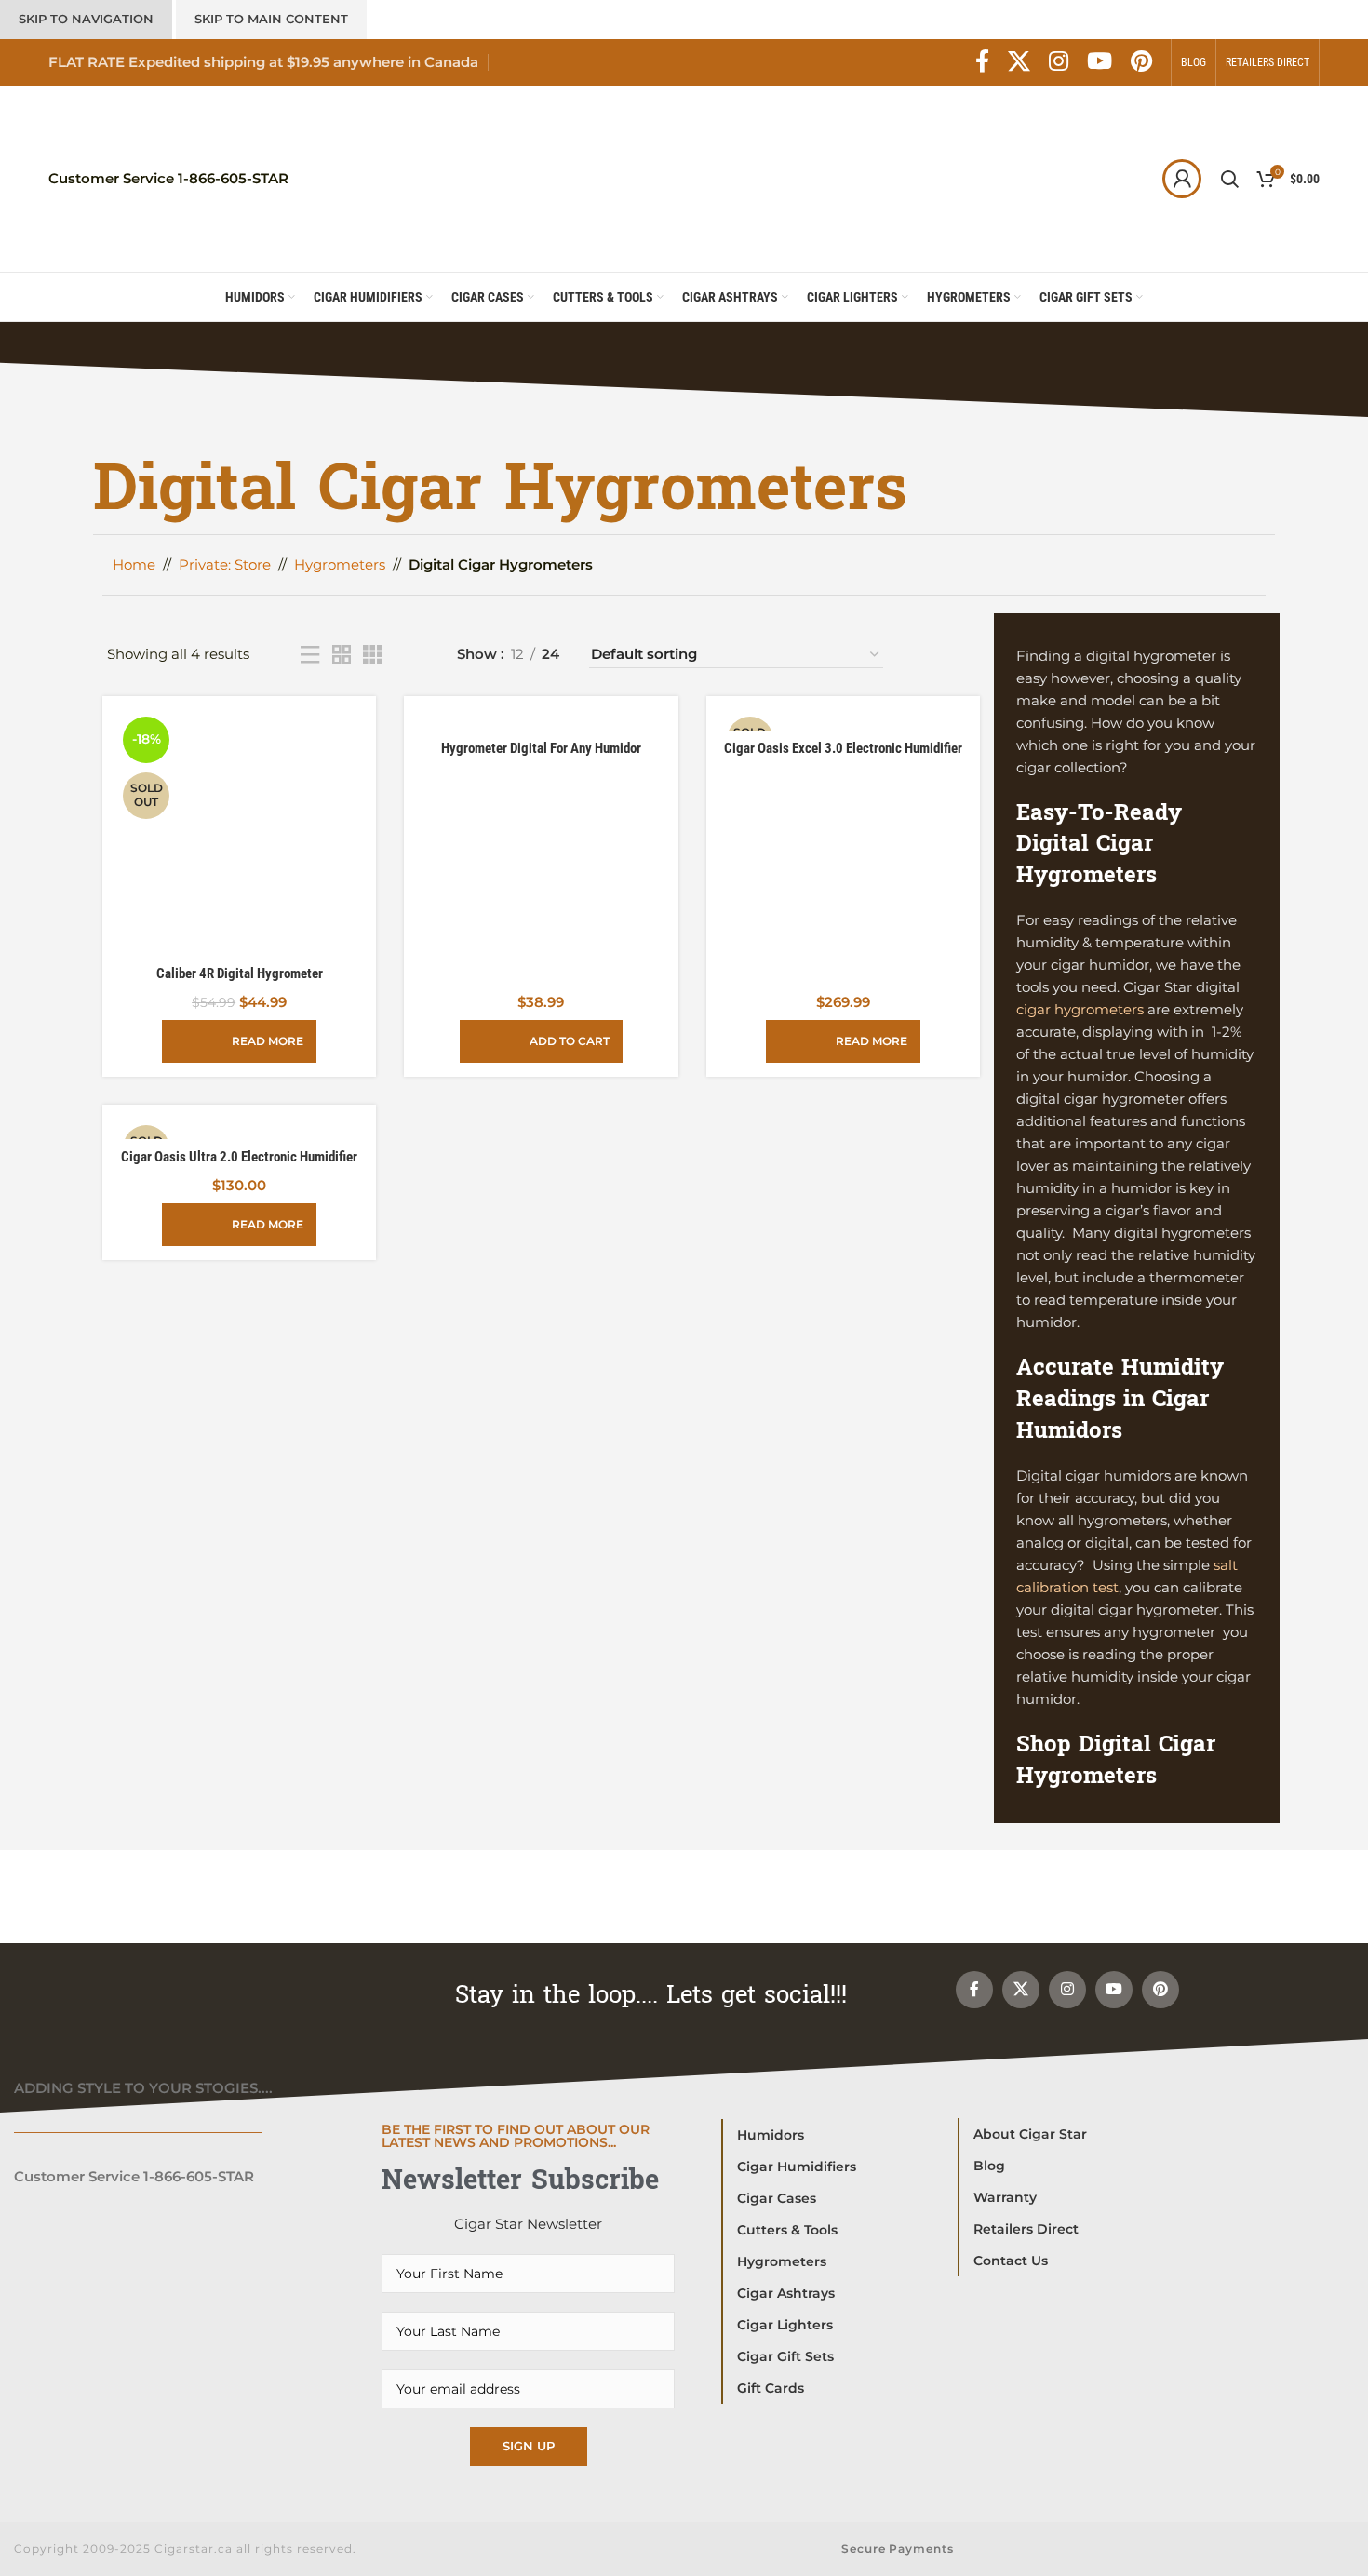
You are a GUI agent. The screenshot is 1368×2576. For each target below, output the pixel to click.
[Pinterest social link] (1141, 62)
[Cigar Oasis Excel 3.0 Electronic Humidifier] (843, 721)
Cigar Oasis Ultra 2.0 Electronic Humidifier (239, 1157)
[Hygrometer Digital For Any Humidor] (541, 721)
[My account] (1182, 179)
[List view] (310, 655)
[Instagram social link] (1059, 62)
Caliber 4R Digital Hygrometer (240, 973)
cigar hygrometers (1080, 1009)
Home (134, 564)
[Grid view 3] (372, 655)
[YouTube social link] (1100, 62)
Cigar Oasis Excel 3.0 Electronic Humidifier (843, 748)
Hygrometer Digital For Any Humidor (541, 748)
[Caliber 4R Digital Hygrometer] (239, 833)
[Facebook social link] (982, 62)
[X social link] (1019, 62)
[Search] (1229, 179)
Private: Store (225, 564)
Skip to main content (271, 19)
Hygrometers (340, 564)
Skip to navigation (86, 19)
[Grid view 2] (342, 655)
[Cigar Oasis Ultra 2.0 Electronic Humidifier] (239, 1129)
